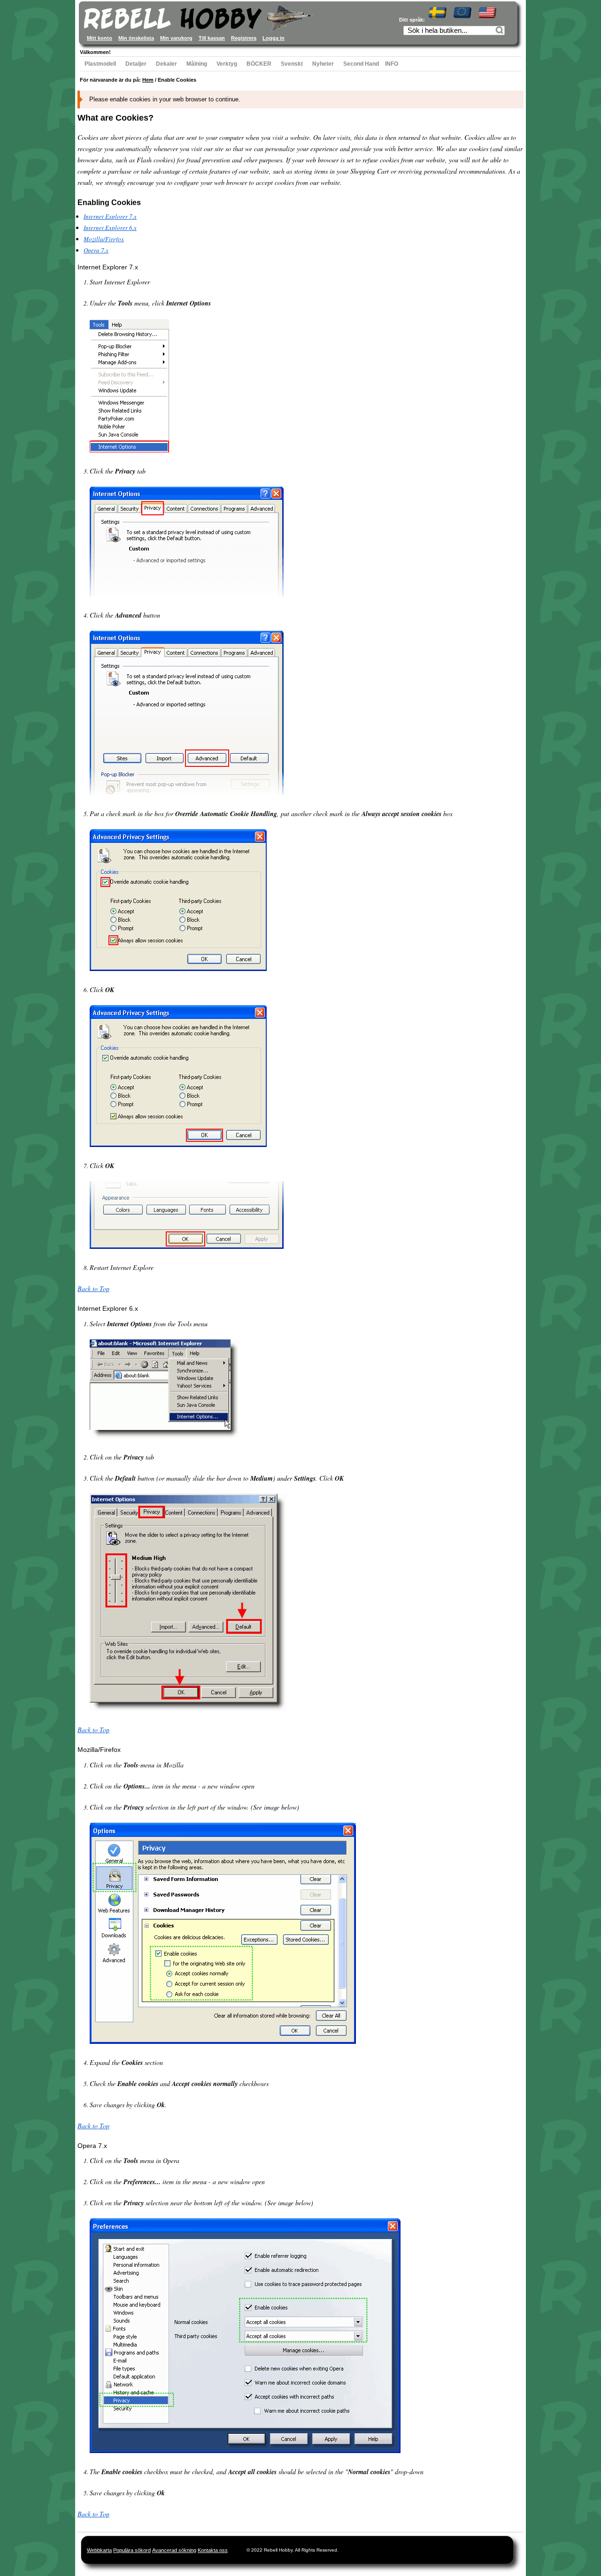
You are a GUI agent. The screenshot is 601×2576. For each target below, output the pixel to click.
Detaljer (136, 64)
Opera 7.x (96, 250)
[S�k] (501, 31)
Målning (197, 64)
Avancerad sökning (174, 2550)
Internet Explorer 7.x (110, 216)
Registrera (244, 38)
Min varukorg (176, 38)
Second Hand (361, 64)
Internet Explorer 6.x (110, 228)
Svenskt (292, 64)
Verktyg (227, 64)
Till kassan (212, 38)
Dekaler (166, 64)
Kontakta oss (213, 2550)
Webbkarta (99, 2550)
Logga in (274, 38)
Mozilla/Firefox (104, 239)
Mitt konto (100, 38)
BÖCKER (259, 64)
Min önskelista (136, 38)
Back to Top (93, 1288)
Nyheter (323, 64)
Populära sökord (132, 2550)
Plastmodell (100, 64)
